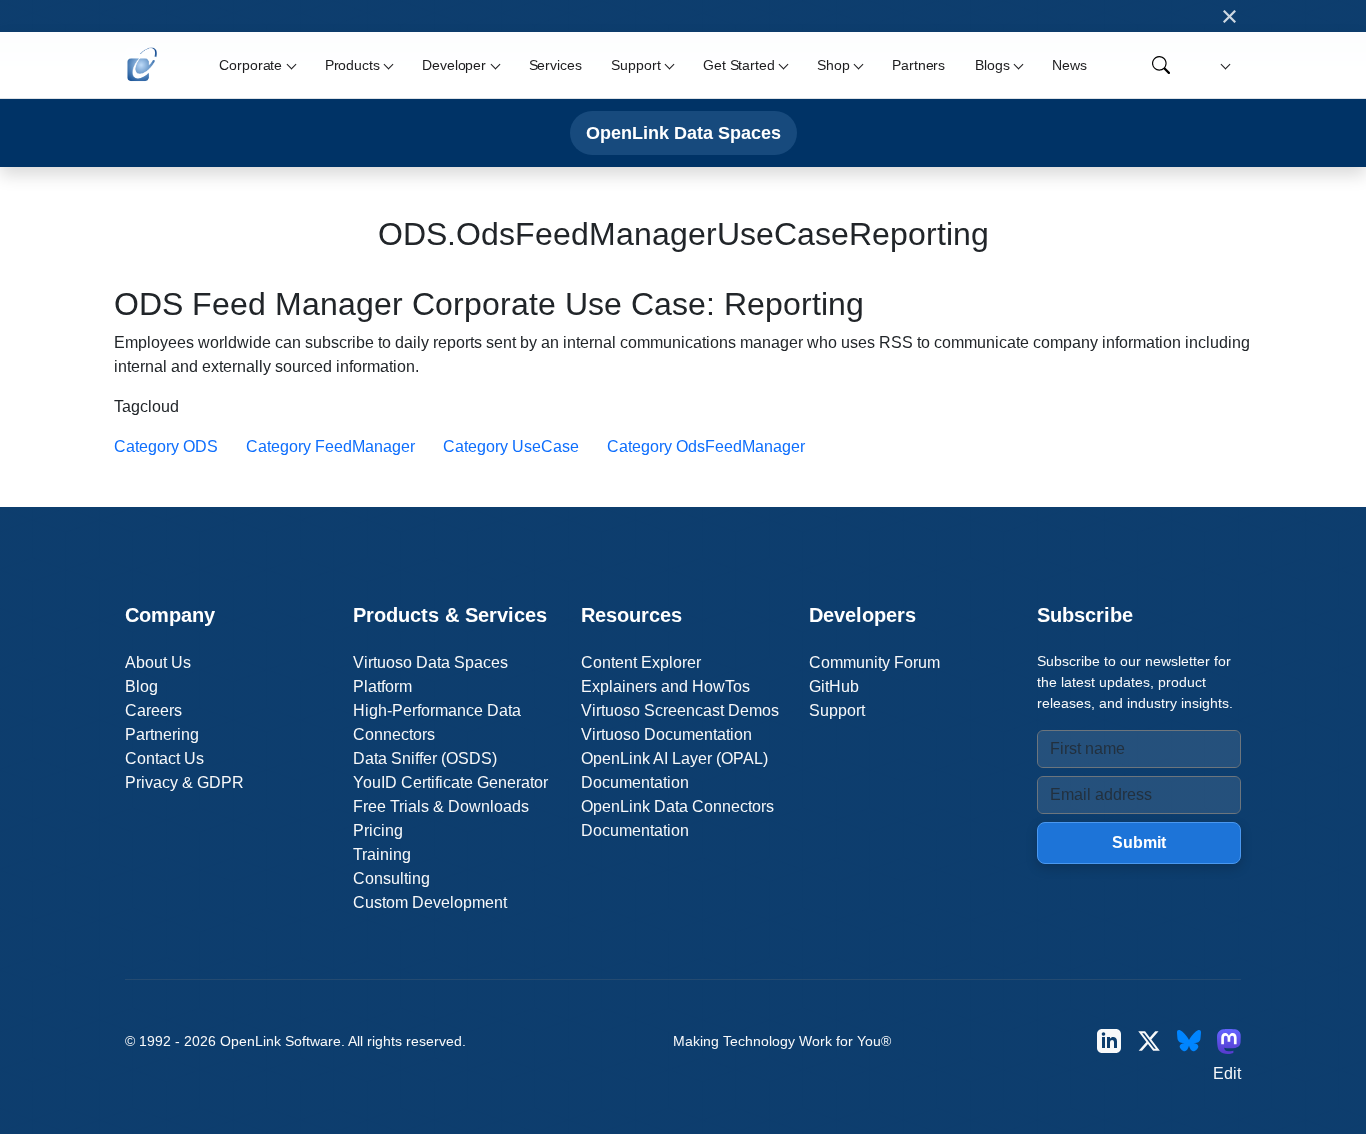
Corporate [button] (250, 65)
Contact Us (164, 758)
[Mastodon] (1229, 1040)
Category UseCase (511, 446)
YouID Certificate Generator (450, 782)
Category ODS (166, 446)
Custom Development (430, 902)
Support (837, 710)
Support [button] (635, 65)
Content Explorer (641, 662)
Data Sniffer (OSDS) (425, 758)
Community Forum (874, 662)
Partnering (162, 734)
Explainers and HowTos (665, 686)
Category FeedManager (330, 446)
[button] (1222, 65)
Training (382, 854)
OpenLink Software (280, 1041)
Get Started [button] (738, 65)
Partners (918, 65)
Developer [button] (454, 65)
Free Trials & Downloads (441, 806)
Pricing (378, 830)
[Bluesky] (1189, 1040)
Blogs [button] (992, 65)
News (1069, 65)
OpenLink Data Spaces (683, 132)
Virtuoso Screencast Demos (680, 710)
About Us (158, 662)
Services (555, 65)
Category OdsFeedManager (706, 446)
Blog (141, 686)
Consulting (391, 878)
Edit (1227, 1073)
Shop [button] (833, 65)
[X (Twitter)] (1149, 1040)
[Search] (1161, 65)
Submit (1139, 842)
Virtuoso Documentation (666, 734)
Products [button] (352, 65)
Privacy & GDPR (184, 782)
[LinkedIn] (1109, 1040)
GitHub (834, 686)
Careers (153, 710)
